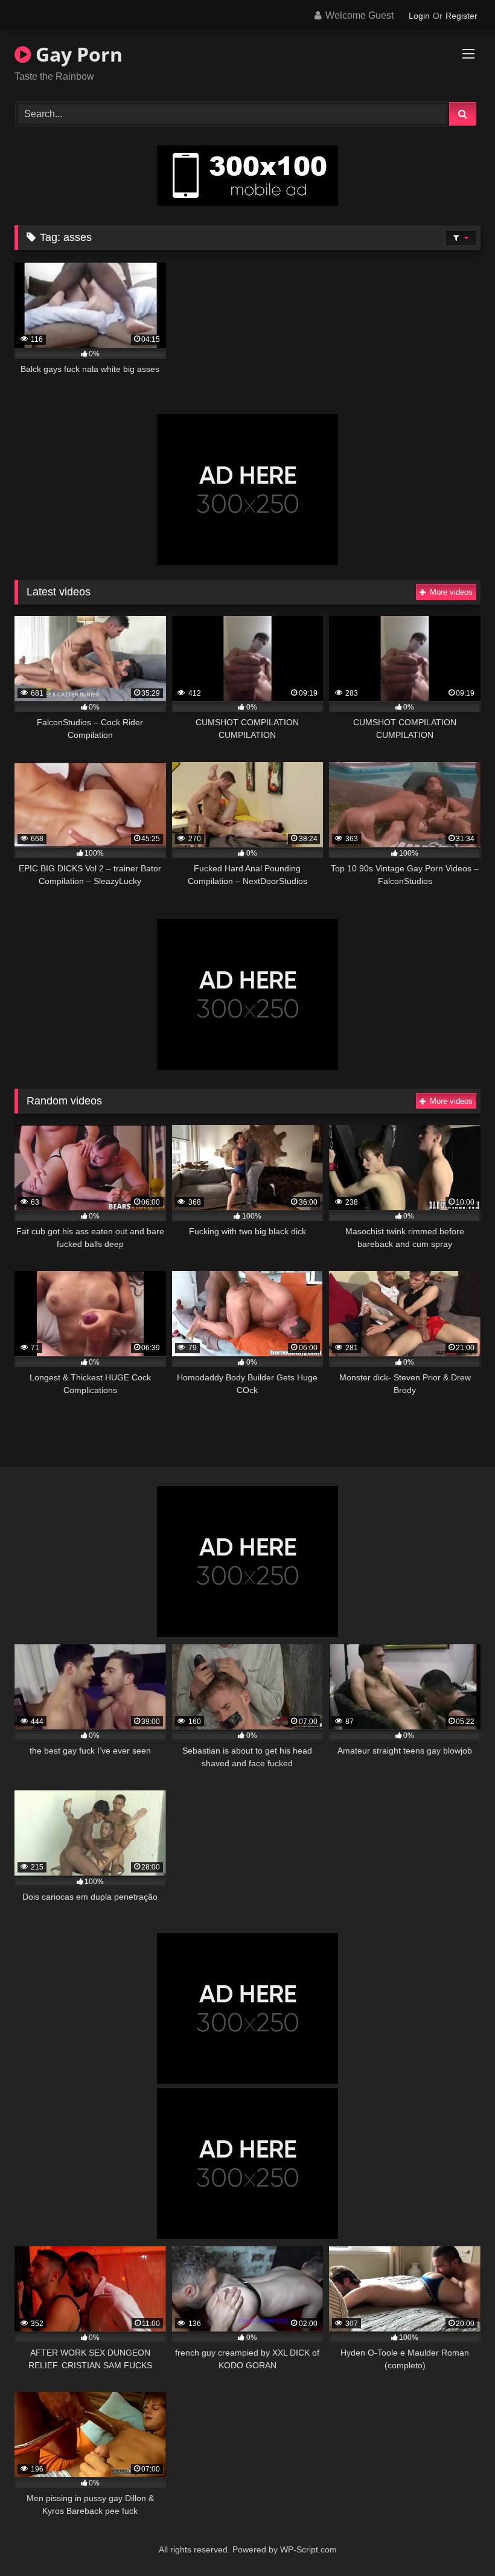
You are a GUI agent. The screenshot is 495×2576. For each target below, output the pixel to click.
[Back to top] (458, 2540)
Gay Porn (77, 54)
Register (461, 16)
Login (419, 16)
